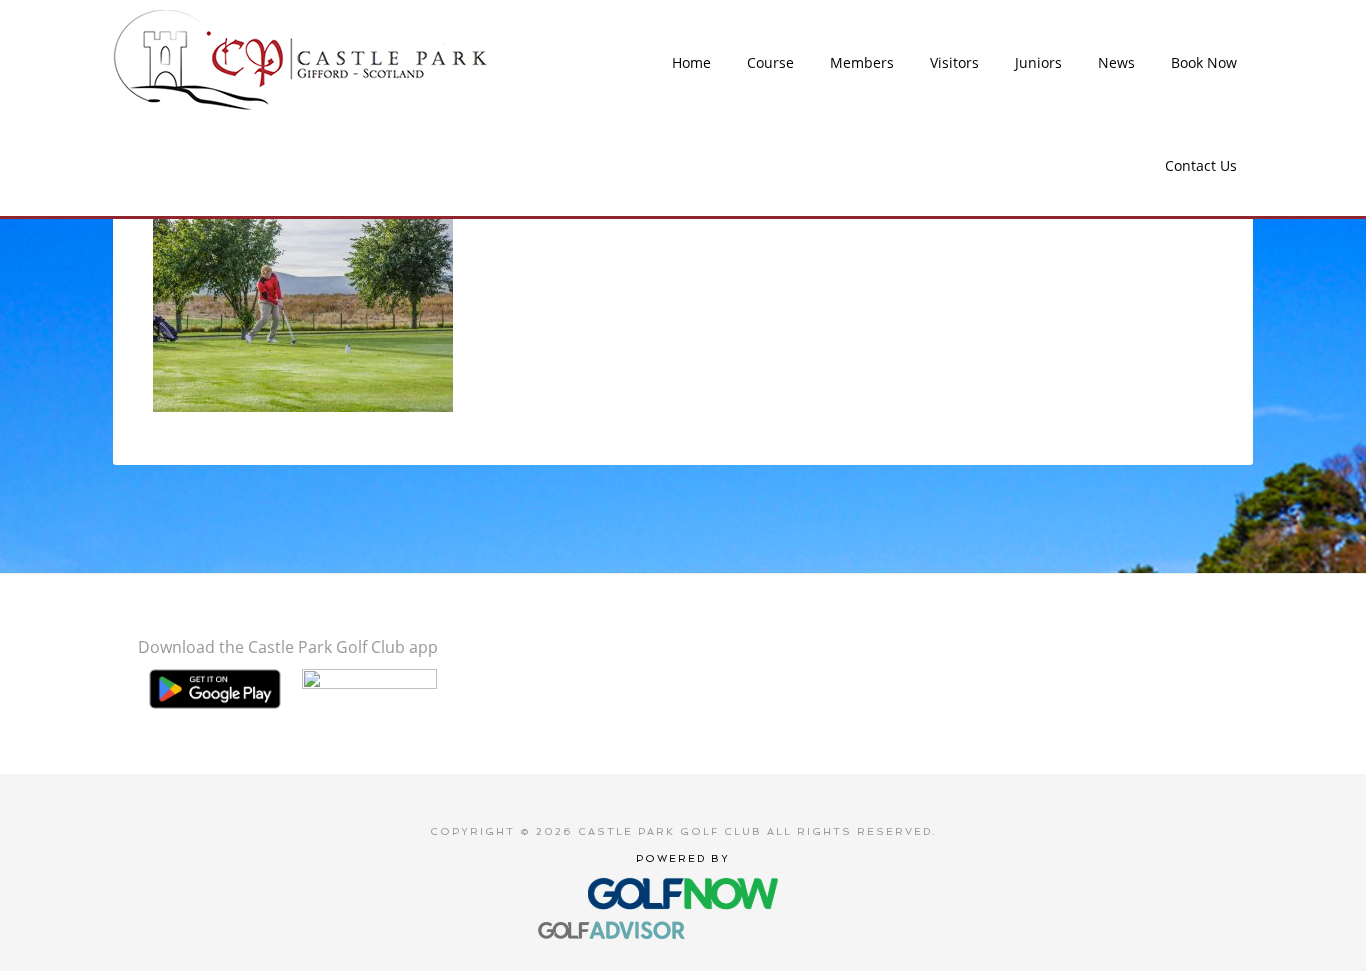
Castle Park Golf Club (302, 60)
